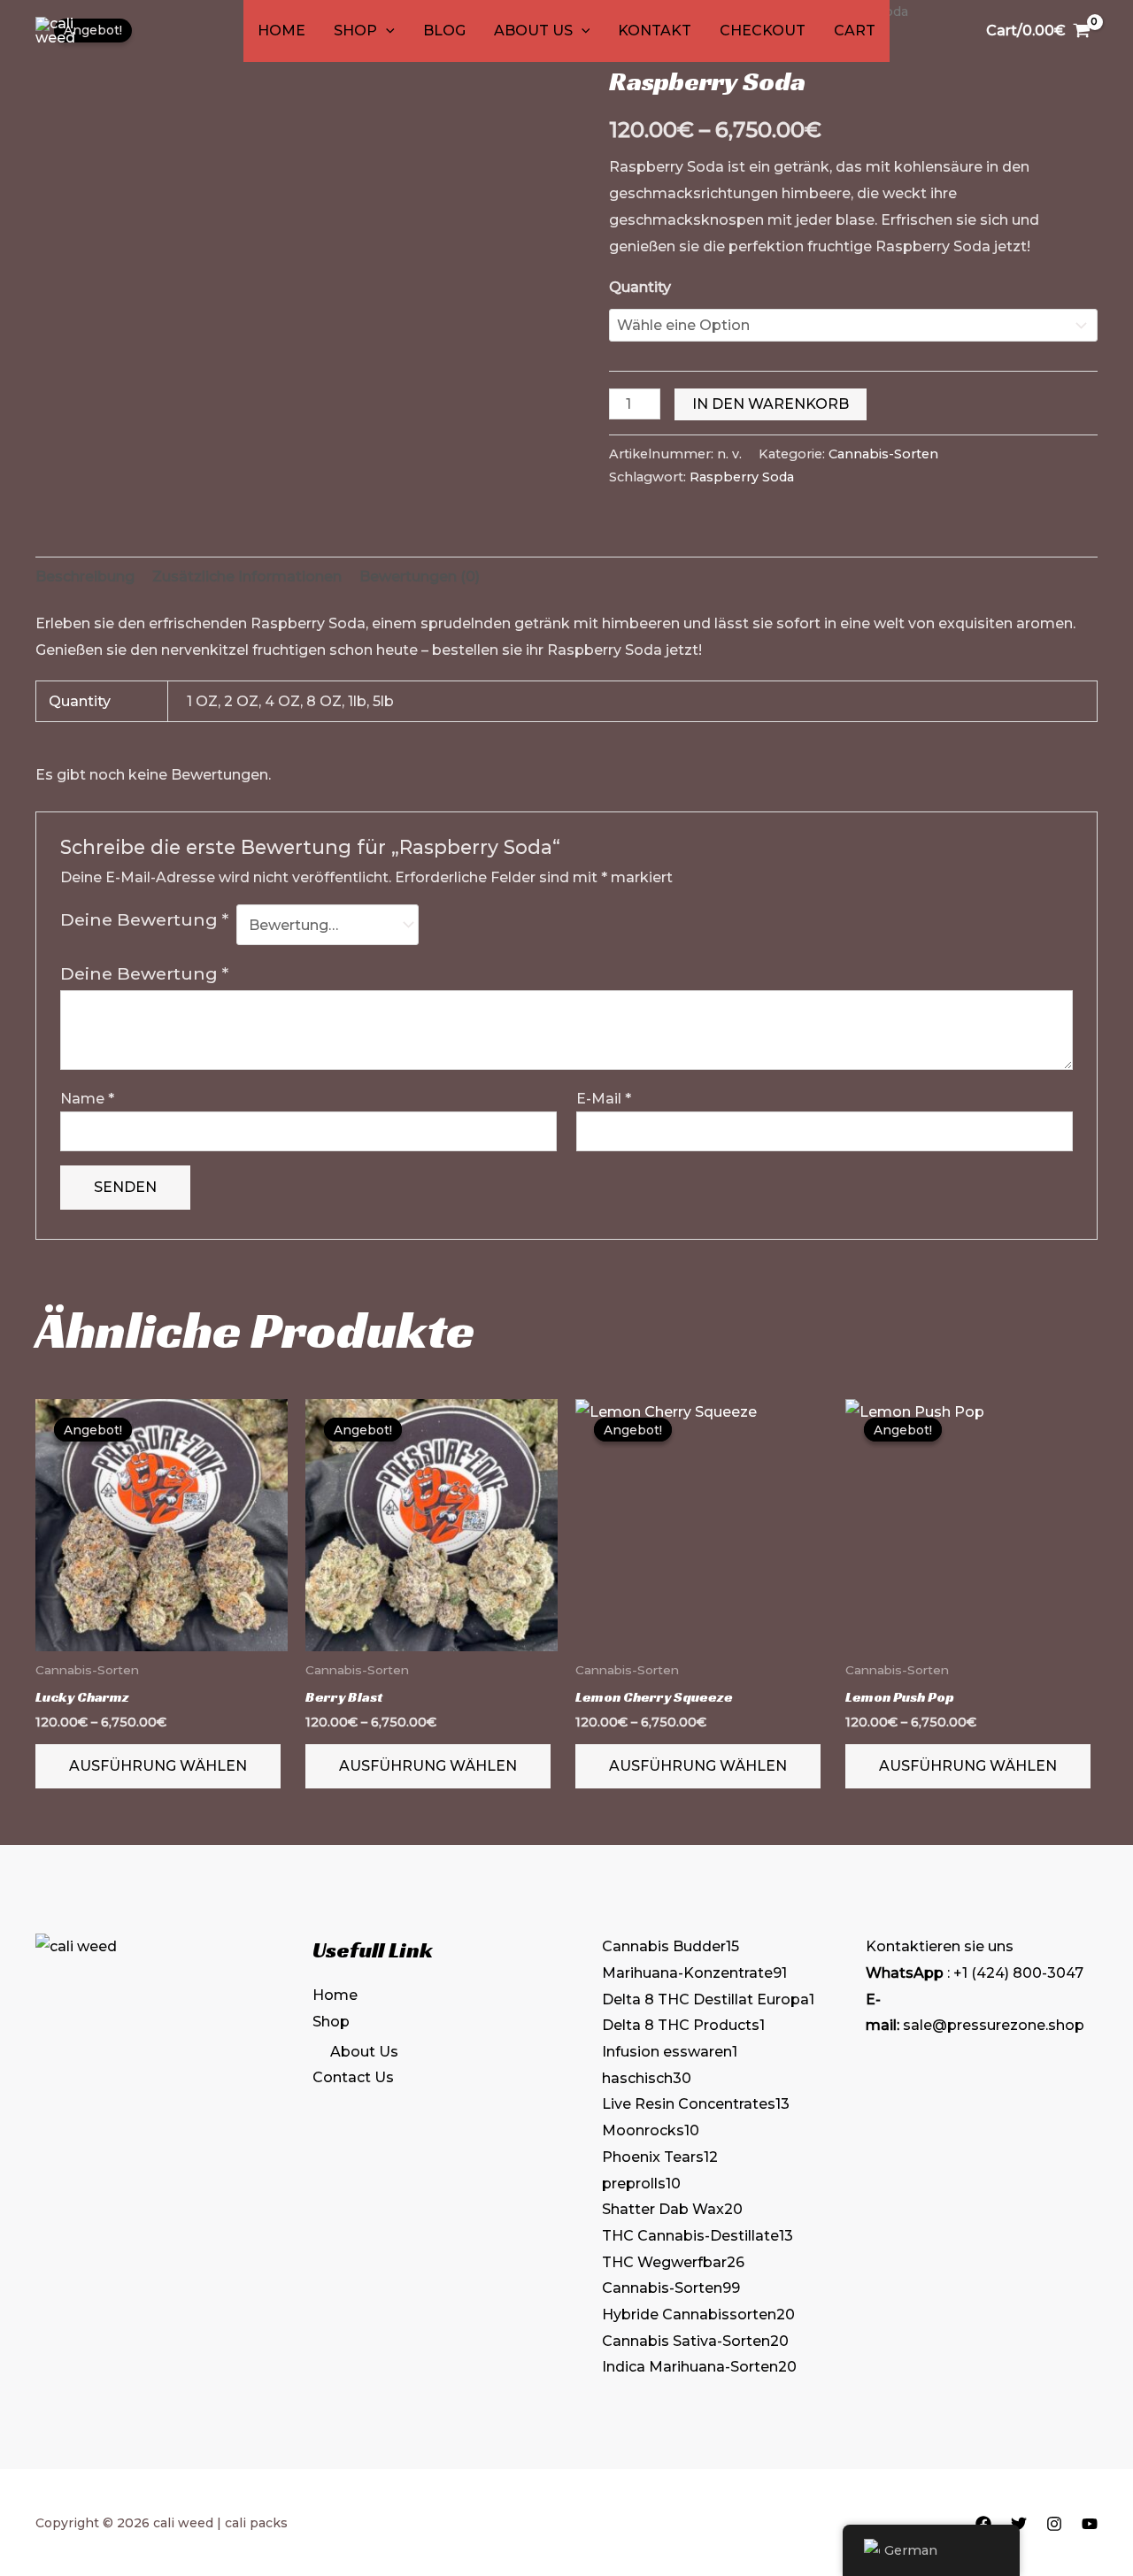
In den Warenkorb (771, 404)
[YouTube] (1090, 2524)
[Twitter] (1019, 2524)
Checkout (763, 31)
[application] (386, 31)
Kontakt (655, 31)
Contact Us (353, 2077)
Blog (444, 31)
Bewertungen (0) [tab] (420, 577)
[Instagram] (1054, 2524)
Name (87, 1099)
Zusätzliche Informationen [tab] (247, 577)
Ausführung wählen (158, 1766)
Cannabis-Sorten (883, 454)
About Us (533, 31)
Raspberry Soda (742, 477)
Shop (355, 31)
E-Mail (604, 1099)
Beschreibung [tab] (85, 577)
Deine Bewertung (144, 919)
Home (281, 31)
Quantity (640, 287)
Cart (855, 31)
